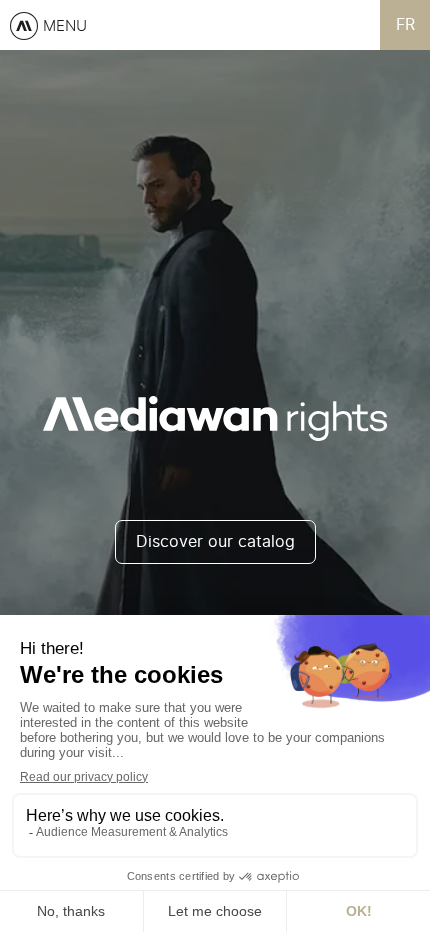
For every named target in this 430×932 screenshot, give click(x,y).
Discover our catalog (215, 542)
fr (405, 25)
